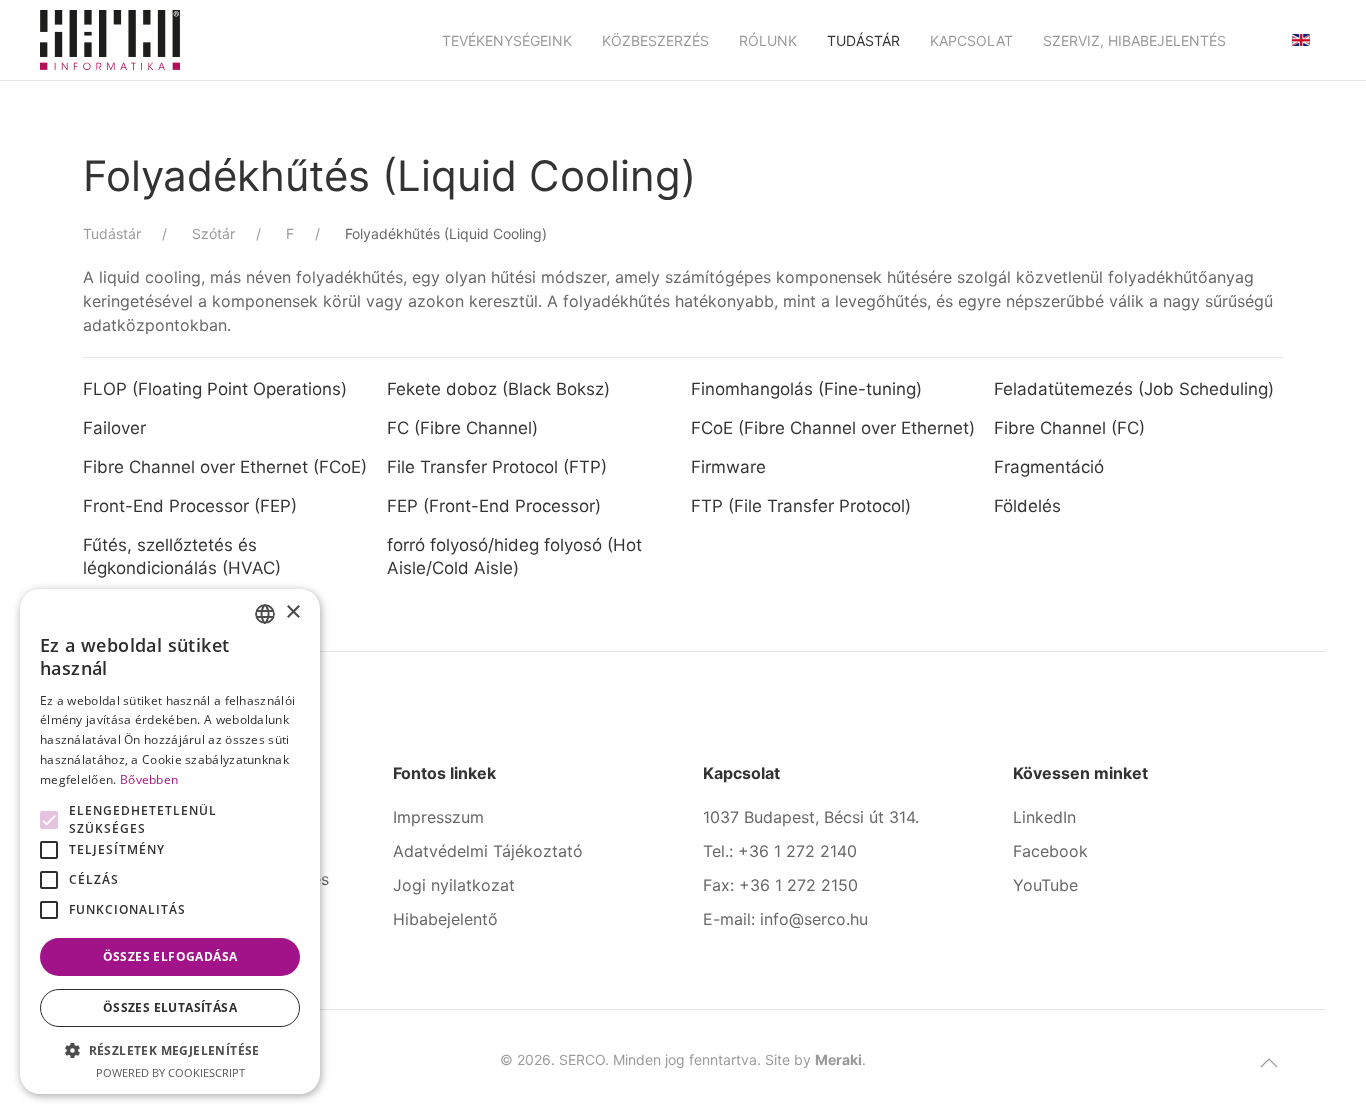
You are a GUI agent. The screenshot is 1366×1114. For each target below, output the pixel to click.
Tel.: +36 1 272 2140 (780, 851)
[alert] (170, 841)
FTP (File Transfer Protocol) (801, 506)
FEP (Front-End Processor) (494, 506)
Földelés (1027, 506)
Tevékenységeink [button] (507, 40)
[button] (1269, 1063)
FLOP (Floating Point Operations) (215, 389)
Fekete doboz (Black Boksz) (498, 389)
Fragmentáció (1049, 467)
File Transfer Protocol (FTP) (497, 467)
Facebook (1050, 851)
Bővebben (149, 779)
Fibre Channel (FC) (1069, 428)
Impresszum (438, 817)
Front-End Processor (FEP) (190, 506)
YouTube (1045, 885)
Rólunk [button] (768, 40)
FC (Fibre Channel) (462, 428)
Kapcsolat (971, 40)
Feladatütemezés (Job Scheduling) (1134, 389)
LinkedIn (1044, 817)
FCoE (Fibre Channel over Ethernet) (833, 428)
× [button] (292, 612)
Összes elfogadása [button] (170, 956)
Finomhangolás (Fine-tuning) (806, 389)
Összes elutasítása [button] (170, 1007)
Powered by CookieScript (170, 1072)
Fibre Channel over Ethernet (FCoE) (225, 467)
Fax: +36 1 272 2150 (780, 885)
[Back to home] (110, 40)
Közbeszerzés (655, 40)
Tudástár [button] (863, 40)
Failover (117, 428)
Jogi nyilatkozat (454, 885)
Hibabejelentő (445, 919)
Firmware (731, 467)
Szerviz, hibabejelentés (1134, 40)
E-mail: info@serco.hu (785, 919)
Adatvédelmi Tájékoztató (488, 851)
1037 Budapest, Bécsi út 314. (811, 817)
